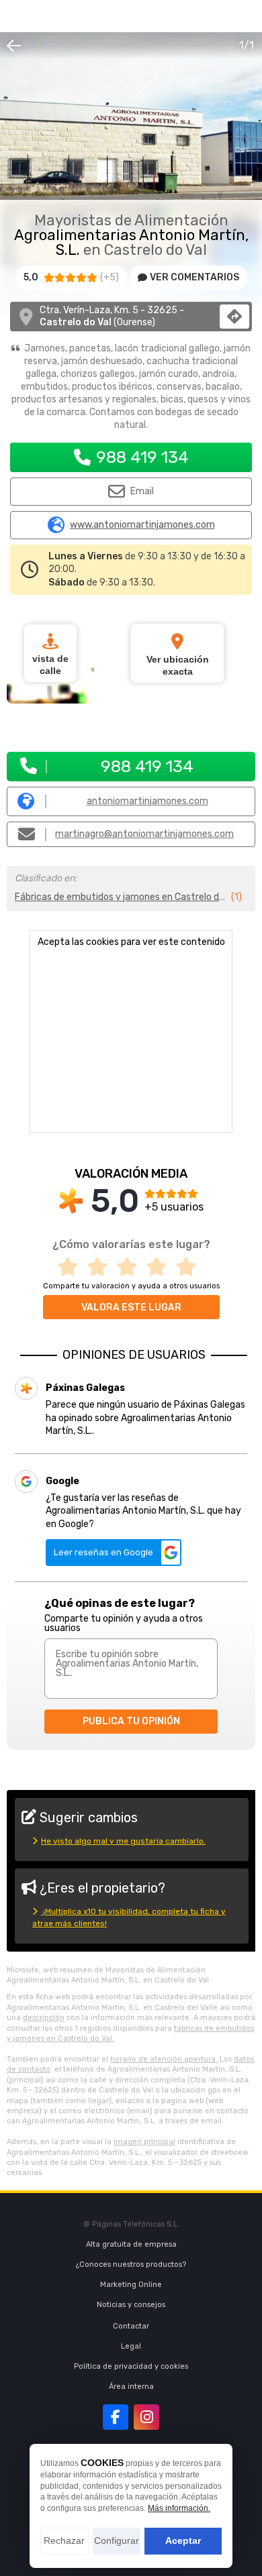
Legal (131, 2346)
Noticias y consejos (131, 2305)
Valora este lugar (131, 1307)
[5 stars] (190, 1267)
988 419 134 (142, 457)
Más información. (179, 2508)
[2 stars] (101, 1267)
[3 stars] (131, 1267)
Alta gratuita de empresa (131, 2244)
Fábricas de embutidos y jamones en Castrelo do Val (122, 897)
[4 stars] (161, 1267)
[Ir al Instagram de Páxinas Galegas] (146, 2417)
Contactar (131, 2326)
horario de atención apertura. (164, 2059)
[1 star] (72, 1267)
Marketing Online (131, 2285)
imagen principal (144, 2142)
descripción (44, 2018)
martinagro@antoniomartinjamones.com (144, 834)
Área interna (131, 2387)
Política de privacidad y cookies (131, 2366)
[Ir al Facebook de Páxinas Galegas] (116, 2417)
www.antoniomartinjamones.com (142, 525)
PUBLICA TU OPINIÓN (131, 1721)
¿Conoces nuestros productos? (131, 2264)
